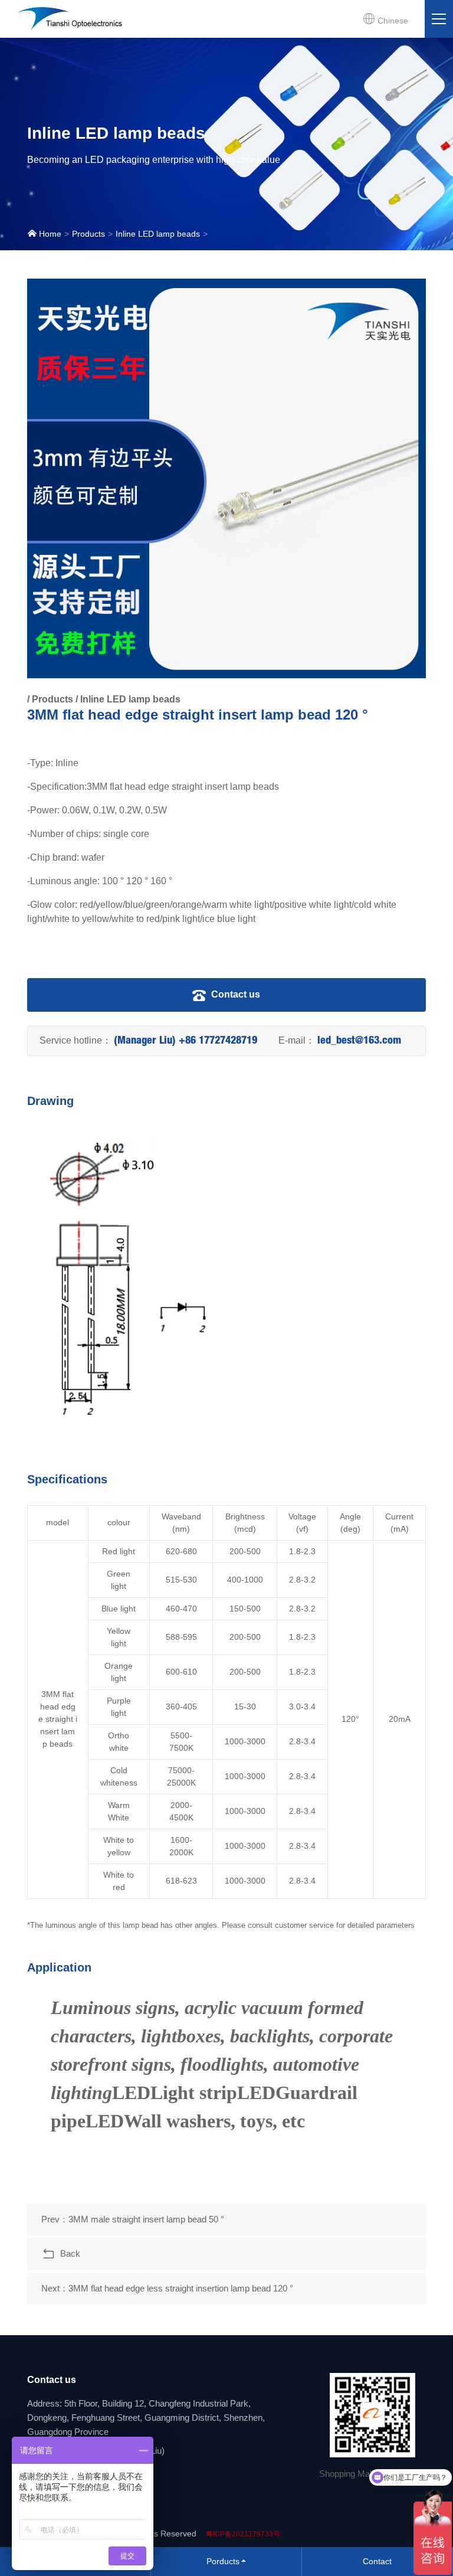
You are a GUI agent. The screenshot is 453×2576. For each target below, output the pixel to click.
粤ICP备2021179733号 (243, 2534)
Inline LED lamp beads (158, 234)
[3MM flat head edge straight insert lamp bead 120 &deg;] (227, 478)
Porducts (223, 2561)
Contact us (234, 994)
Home (49, 234)
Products (88, 234)
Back (68, 2253)
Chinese (392, 21)
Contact (377, 2561)
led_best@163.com (359, 1041)
